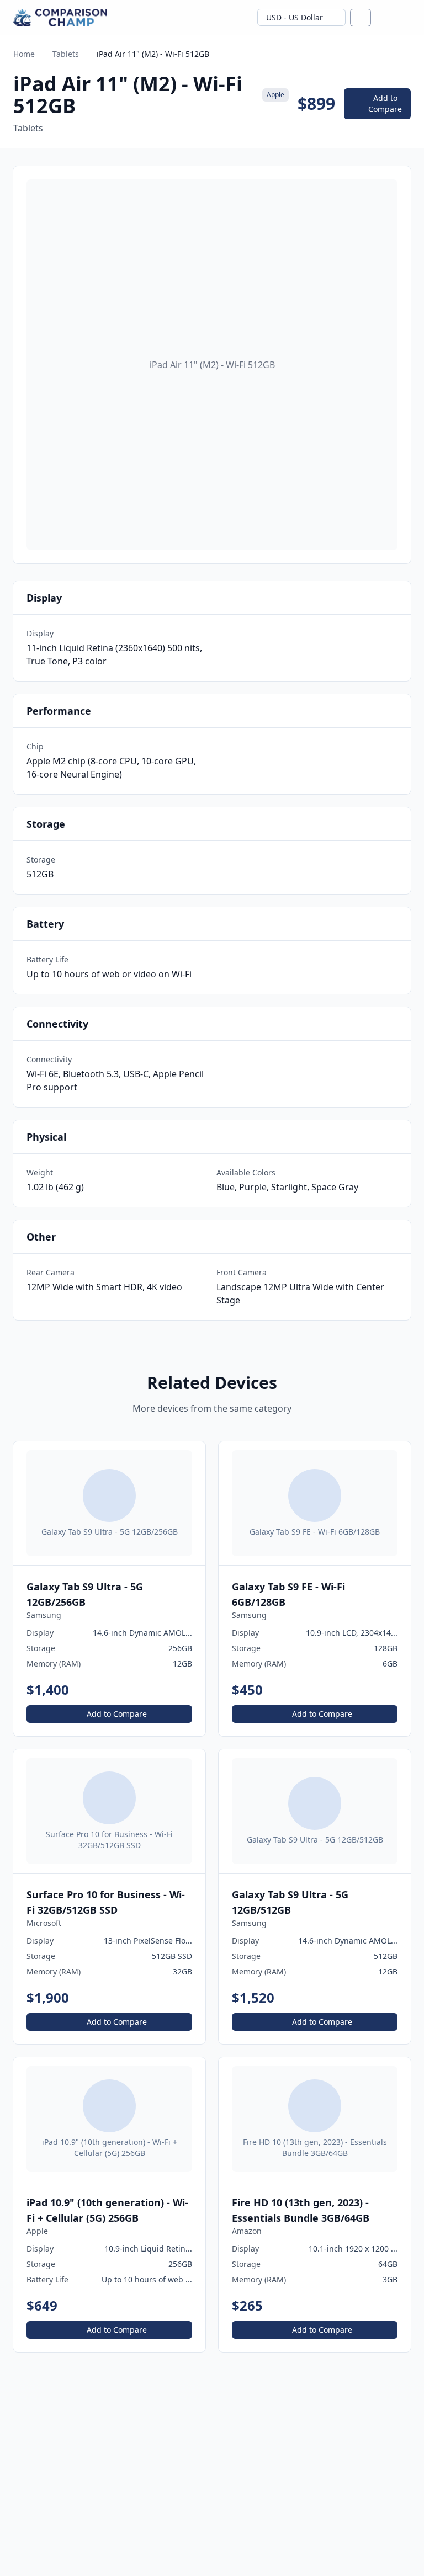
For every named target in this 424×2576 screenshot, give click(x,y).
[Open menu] (405, 18)
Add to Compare (385, 103)
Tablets (66, 54)
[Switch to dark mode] (384, 18)
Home (24, 54)
